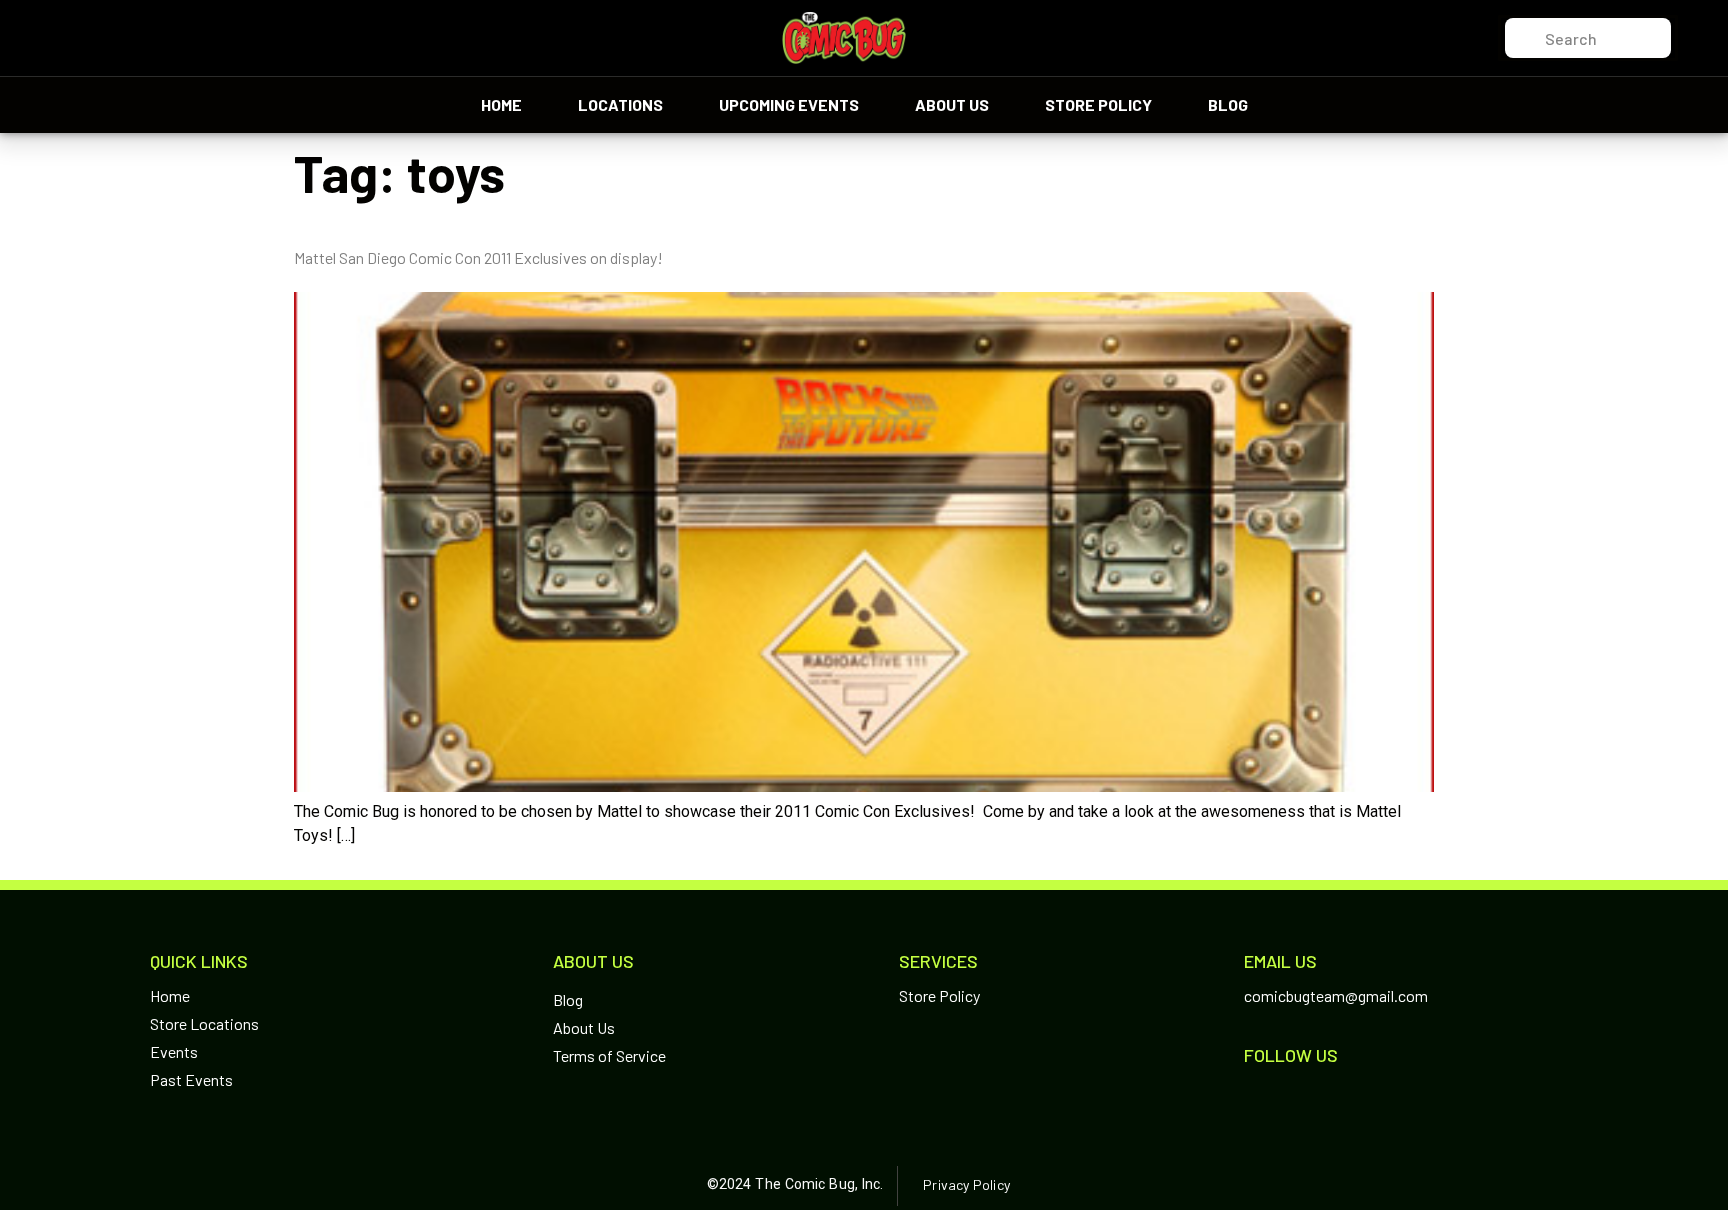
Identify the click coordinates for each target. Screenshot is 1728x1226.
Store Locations (204, 1023)
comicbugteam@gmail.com (1336, 995)
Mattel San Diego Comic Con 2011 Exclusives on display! (478, 257)
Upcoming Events (789, 104)
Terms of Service (609, 1055)
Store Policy (1098, 104)
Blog (1228, 104)
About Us (952, 104)
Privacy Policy (966, 1184)
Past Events (191, 1079)
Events (174, 1051)
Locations (620, 104)
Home (501, 104)
